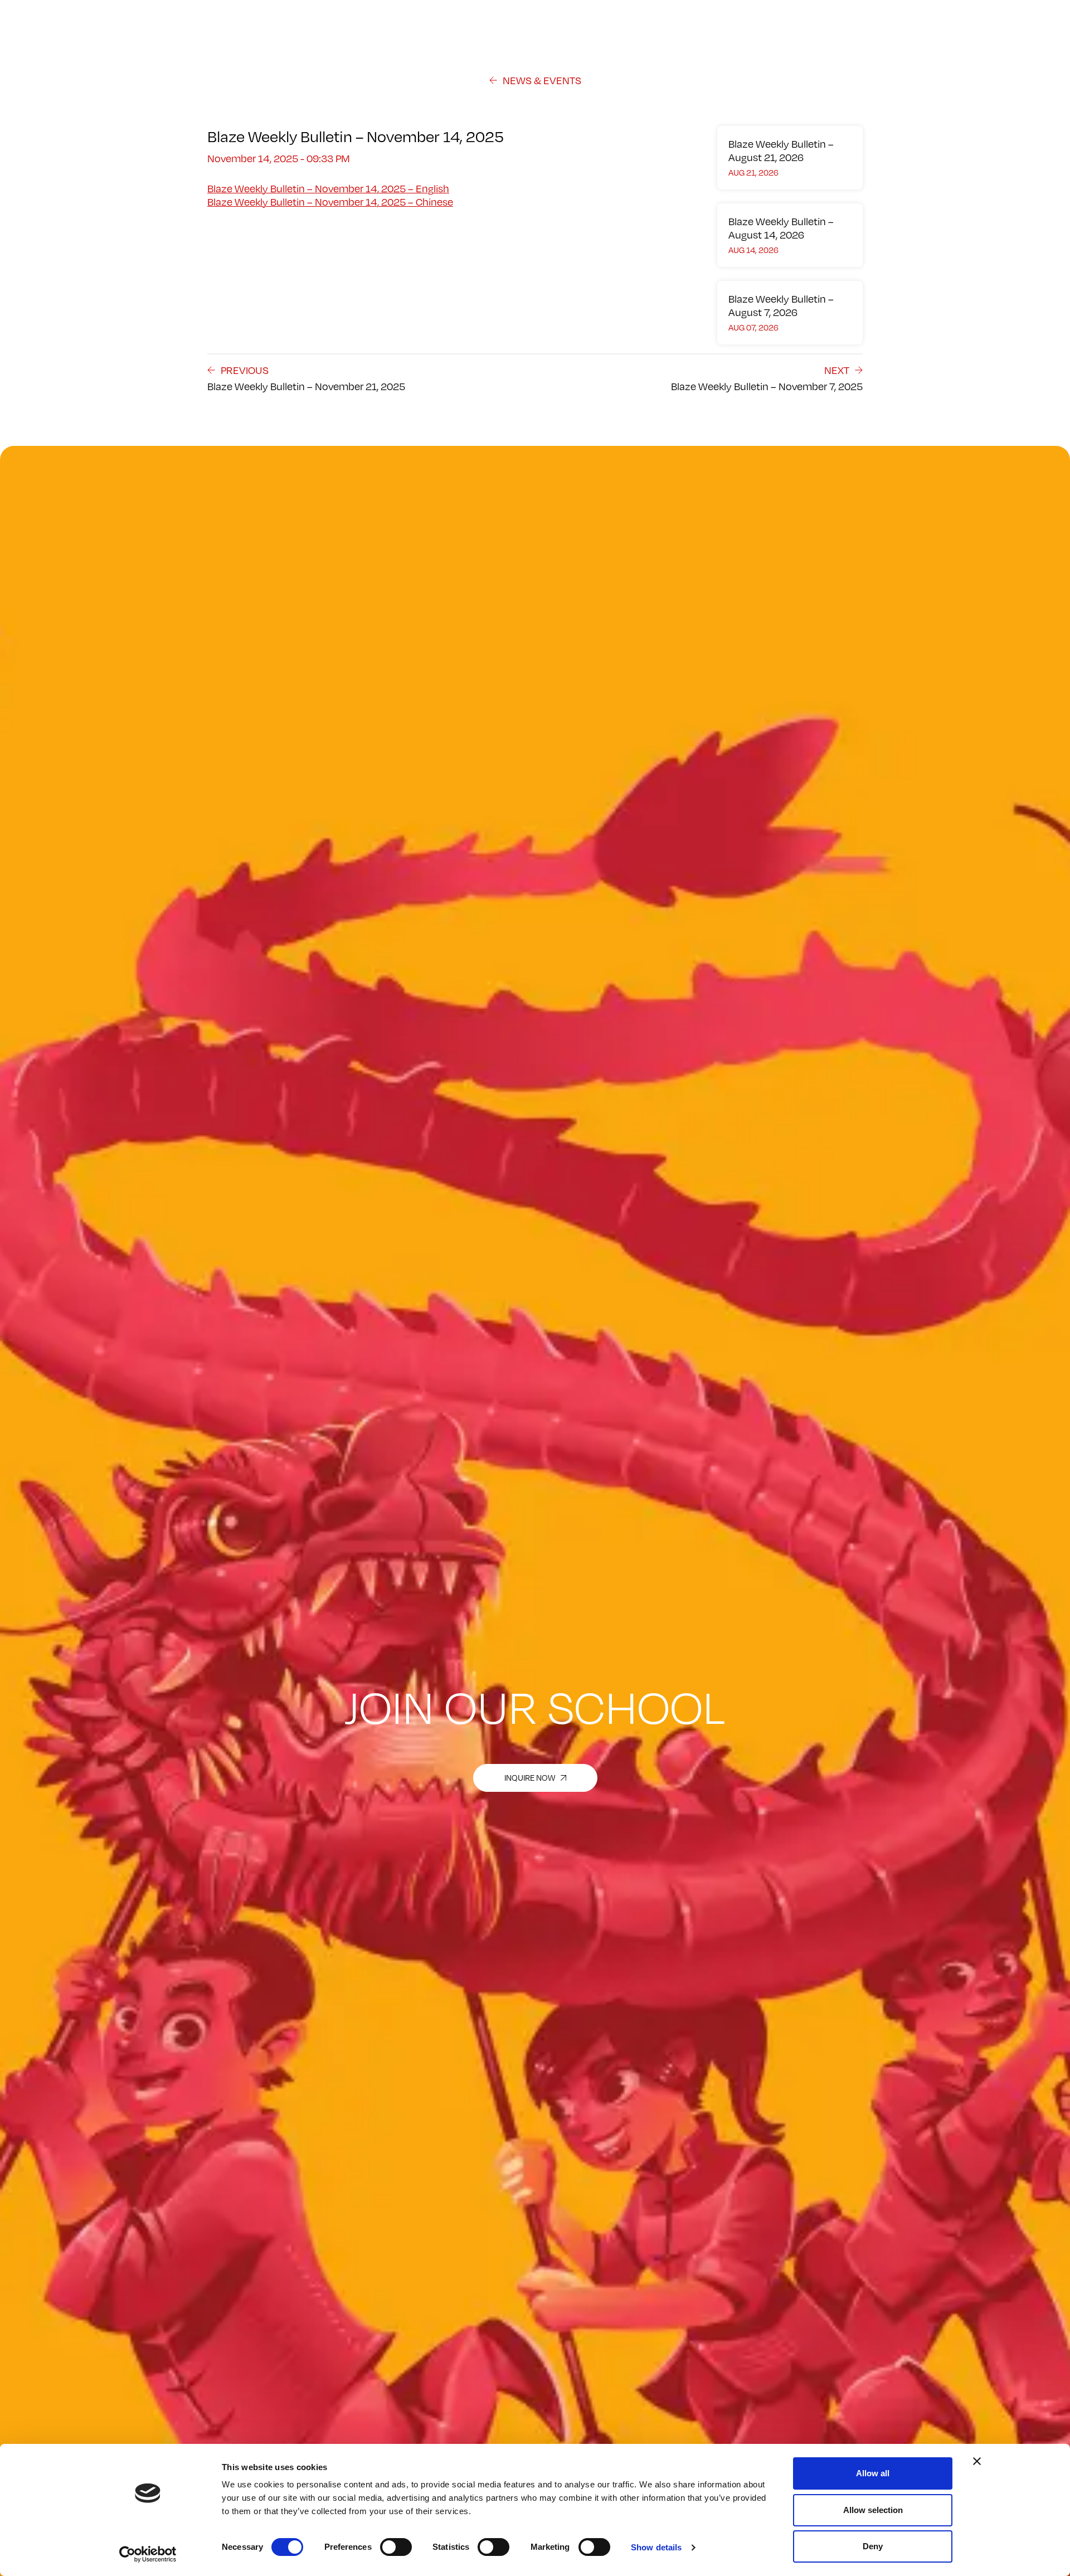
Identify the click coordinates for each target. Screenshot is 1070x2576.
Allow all (873, 2473)
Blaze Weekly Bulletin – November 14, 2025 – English (328, 188)
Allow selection (873, 2510)
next (837, 370)
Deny (873, 2546)
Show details (656, 2547)
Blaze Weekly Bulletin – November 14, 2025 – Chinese (330, 202)
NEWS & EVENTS (542, 80)
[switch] (396, 2547)
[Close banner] (977, 2461)
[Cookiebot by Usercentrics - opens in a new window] (148, 2554)
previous (245, 370)
